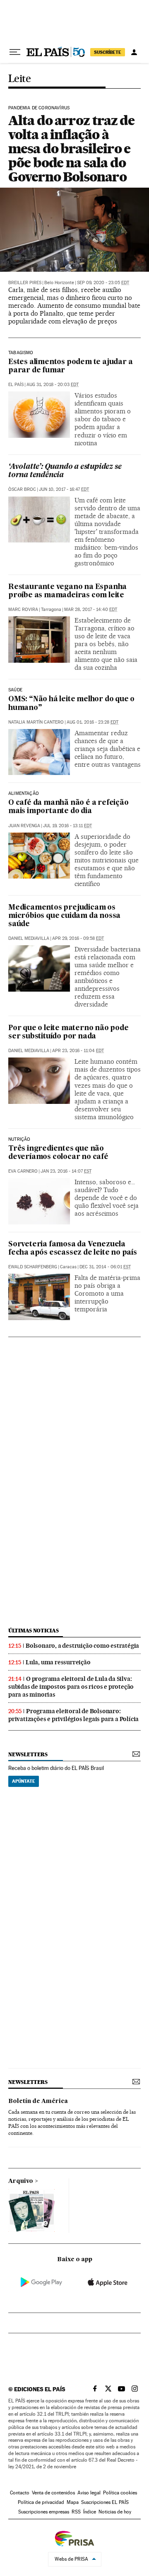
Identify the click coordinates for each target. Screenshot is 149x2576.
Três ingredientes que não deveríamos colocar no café (58, 1153)
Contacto (20, 2493)
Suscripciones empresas (44, 2512)
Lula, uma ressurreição (58, 1662)
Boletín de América (38, 2101)
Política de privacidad (41, 2502)
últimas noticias (34, 1631)
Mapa (73, 2502)
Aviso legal (89, 2493)
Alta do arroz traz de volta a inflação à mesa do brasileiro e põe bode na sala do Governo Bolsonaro (71, 148)
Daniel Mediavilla (29, 938)
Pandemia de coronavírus (39, 108)
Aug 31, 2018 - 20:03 (53, 385)
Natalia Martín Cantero (36, 722)
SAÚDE (15, 690)
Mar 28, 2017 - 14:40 (91, 610)
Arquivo (21, 2181)
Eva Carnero (23, 1171)
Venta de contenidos (53, 2493)
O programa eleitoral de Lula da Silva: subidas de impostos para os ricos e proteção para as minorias (71, 1687)
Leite (19, 79)
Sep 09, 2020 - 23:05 (103, 283)
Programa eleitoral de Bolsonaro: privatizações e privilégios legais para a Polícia (73, 1715)
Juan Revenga (24, 826)
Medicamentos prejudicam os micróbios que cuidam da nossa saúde (64, 916)
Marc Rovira (23, 610)
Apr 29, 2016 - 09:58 (78, 938)
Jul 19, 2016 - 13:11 (67, 826)
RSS (76, 2512)
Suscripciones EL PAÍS (105, 2502)
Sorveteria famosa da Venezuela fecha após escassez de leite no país (73, 1249)
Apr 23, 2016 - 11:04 (78, 1051)
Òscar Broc (22, 489)
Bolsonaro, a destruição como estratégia (82, 1646)
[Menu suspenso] (15, 52)
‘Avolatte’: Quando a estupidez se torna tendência (65, 471)
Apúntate (24, 1781)
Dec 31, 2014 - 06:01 (105, 1267)
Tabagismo (21, 353)
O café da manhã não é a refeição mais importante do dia (68, 807)
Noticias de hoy (115, 2512)
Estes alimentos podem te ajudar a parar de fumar (70, 366)
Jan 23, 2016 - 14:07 (66, 1171)
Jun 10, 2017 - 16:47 (64, 489)
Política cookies (120, 2493)
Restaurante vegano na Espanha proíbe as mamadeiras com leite (67, 591)
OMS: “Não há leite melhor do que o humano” (71, 704)
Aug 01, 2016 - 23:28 (93, 722)
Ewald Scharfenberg (33, 1267)
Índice (90, 2512)
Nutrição (19, 1140)
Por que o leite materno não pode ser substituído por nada (68, 1032)
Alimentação (24, 794)
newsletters (28, 1754)
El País (16, 385)
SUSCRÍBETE (108, 52)
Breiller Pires (25, 283)
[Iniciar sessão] (134, 52)
